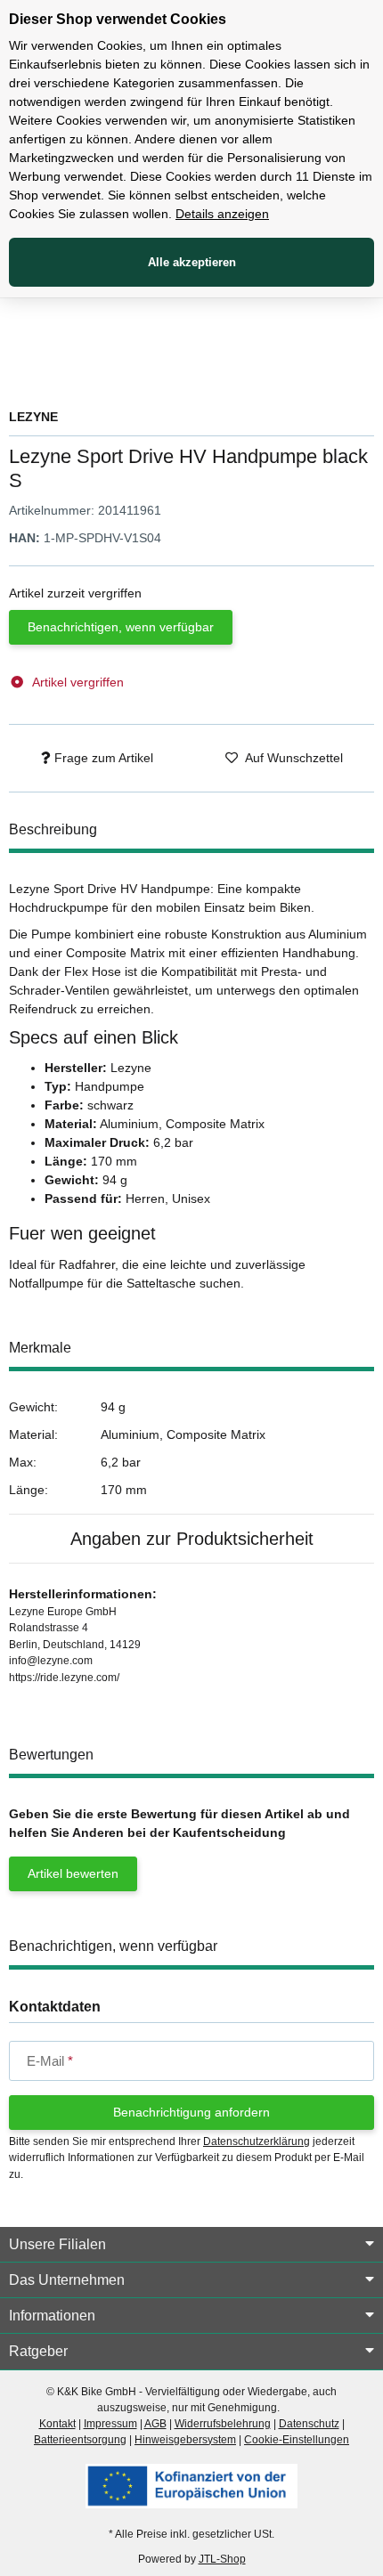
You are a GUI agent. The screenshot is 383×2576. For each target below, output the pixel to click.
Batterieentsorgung (80, 2440)
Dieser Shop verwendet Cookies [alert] (118, 19)
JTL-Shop (222, 2559)
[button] (191, 2245)
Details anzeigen (222, 214)
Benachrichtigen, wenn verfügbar (121, 627)
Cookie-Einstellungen (297, 2440)
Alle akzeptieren (192, 262)
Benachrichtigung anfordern (191, 2112)
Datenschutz (309, 2424)
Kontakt (57, 2424)
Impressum (110, 2424)
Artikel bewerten (73, 1873)
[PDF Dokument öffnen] (191, 2485)
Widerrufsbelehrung (223, 2424)
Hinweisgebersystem (185, 2440)
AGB (155, 2424)
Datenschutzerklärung (257, 2141)
